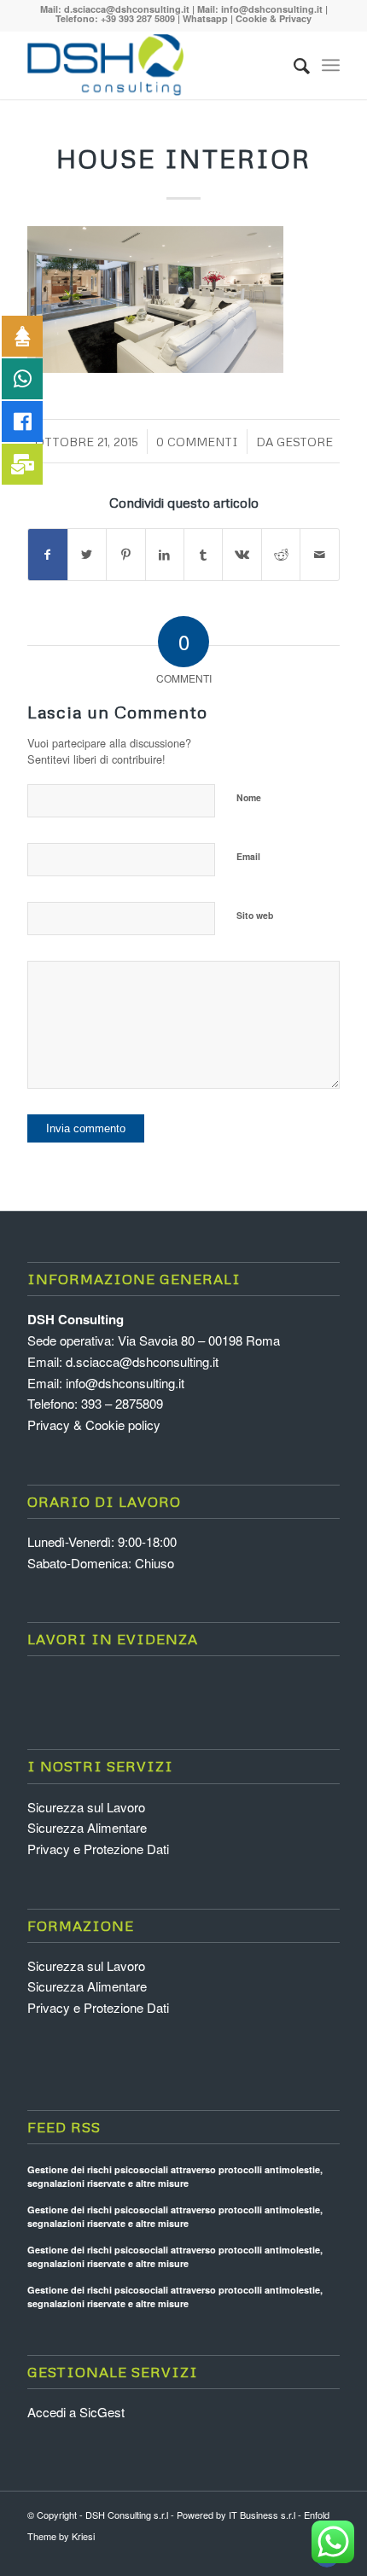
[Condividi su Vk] (242, 555)
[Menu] (331, 65)
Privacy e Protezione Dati (98, 1849)
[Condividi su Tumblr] (203, 555)
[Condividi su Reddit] (281, 555)
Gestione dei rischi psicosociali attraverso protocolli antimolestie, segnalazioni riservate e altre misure (175, 2177)
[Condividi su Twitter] (87, 555)
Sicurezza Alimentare (87, 1827)
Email (248, 856)
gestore (305, 442)
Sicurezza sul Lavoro (86, 1807)
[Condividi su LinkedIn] (165, 555)
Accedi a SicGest (76, 2412)
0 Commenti (197, 442)
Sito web (255, 915)
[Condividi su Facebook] (47, 555)
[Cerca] (293, 65)
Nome (249, 797)
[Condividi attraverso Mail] (319, 555)
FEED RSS (64, 2127)
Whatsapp (205, 18)
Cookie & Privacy (274, 18)
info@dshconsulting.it (272, 9)
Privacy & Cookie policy (94, 1425)
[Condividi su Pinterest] (125, 555)
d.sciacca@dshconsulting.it (127, 9)
